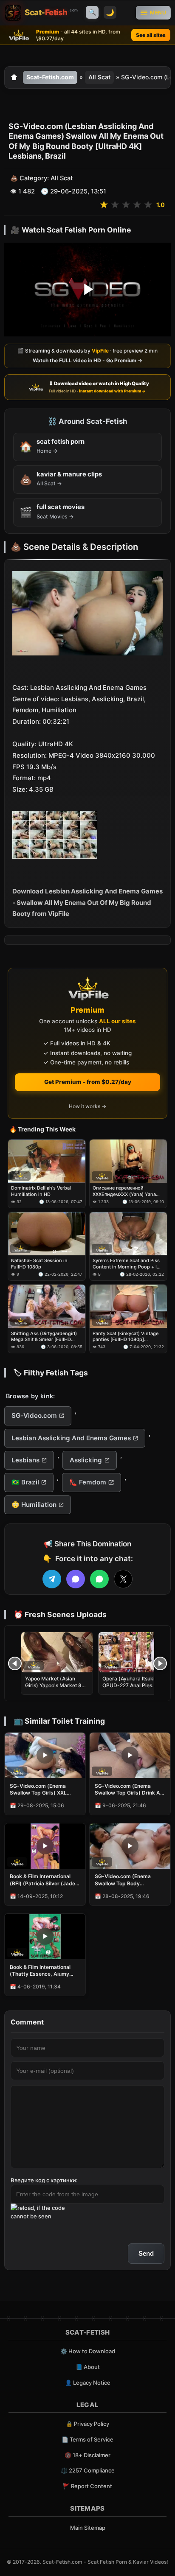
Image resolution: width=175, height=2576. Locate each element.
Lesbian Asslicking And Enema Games (71, 1438)
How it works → (87, 1106)
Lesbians (25, 1460)
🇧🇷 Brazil (25, 1482)
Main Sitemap (88, 2528)
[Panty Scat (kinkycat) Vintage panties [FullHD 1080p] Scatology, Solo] (128, 1306)
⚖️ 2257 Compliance (88, 2470)
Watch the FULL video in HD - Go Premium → (87, 360)
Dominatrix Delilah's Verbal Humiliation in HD (41, 1191)
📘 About (88, 2367)
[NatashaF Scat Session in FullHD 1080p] (47, 1234)
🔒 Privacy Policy (87, 2424)
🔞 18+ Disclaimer (87, 2455)
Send (146, 2253)
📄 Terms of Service (87, 2439)
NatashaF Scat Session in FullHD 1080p (39, 1264)
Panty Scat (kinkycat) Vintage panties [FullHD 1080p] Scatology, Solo (126, 1337)
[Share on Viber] (76, 1579)
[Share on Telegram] (52, 1579)
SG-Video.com (34, 1415)
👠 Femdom (88, 1482)
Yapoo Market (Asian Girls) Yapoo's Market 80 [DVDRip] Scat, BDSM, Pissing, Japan (55, 1689)
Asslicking (86, 1460)
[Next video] (160, 1663)
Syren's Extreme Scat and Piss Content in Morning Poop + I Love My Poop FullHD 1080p (126, 1264)
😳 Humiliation (34, 1505)
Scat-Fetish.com (50, 77)
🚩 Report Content (87, 2486)
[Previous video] (15, 1663)
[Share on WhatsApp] (99, 1579)
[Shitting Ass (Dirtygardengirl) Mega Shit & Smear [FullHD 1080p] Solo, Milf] (47, 1306)
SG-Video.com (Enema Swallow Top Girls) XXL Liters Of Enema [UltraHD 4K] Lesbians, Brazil (41, 1789)
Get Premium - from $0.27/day (88, 1082)
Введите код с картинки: (44, 2180)
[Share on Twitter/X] (123, 1579)
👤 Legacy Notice (88, 2383)
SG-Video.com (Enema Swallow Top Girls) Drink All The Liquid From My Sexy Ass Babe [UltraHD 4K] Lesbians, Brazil (129, 1789)
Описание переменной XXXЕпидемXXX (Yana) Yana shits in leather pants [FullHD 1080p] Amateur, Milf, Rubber (125, 1191)
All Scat (99, 77)
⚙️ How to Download (88, 2351)
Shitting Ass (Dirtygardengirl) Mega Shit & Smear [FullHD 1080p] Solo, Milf (44, 1337)
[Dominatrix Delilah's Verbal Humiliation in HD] (47, 1161)
